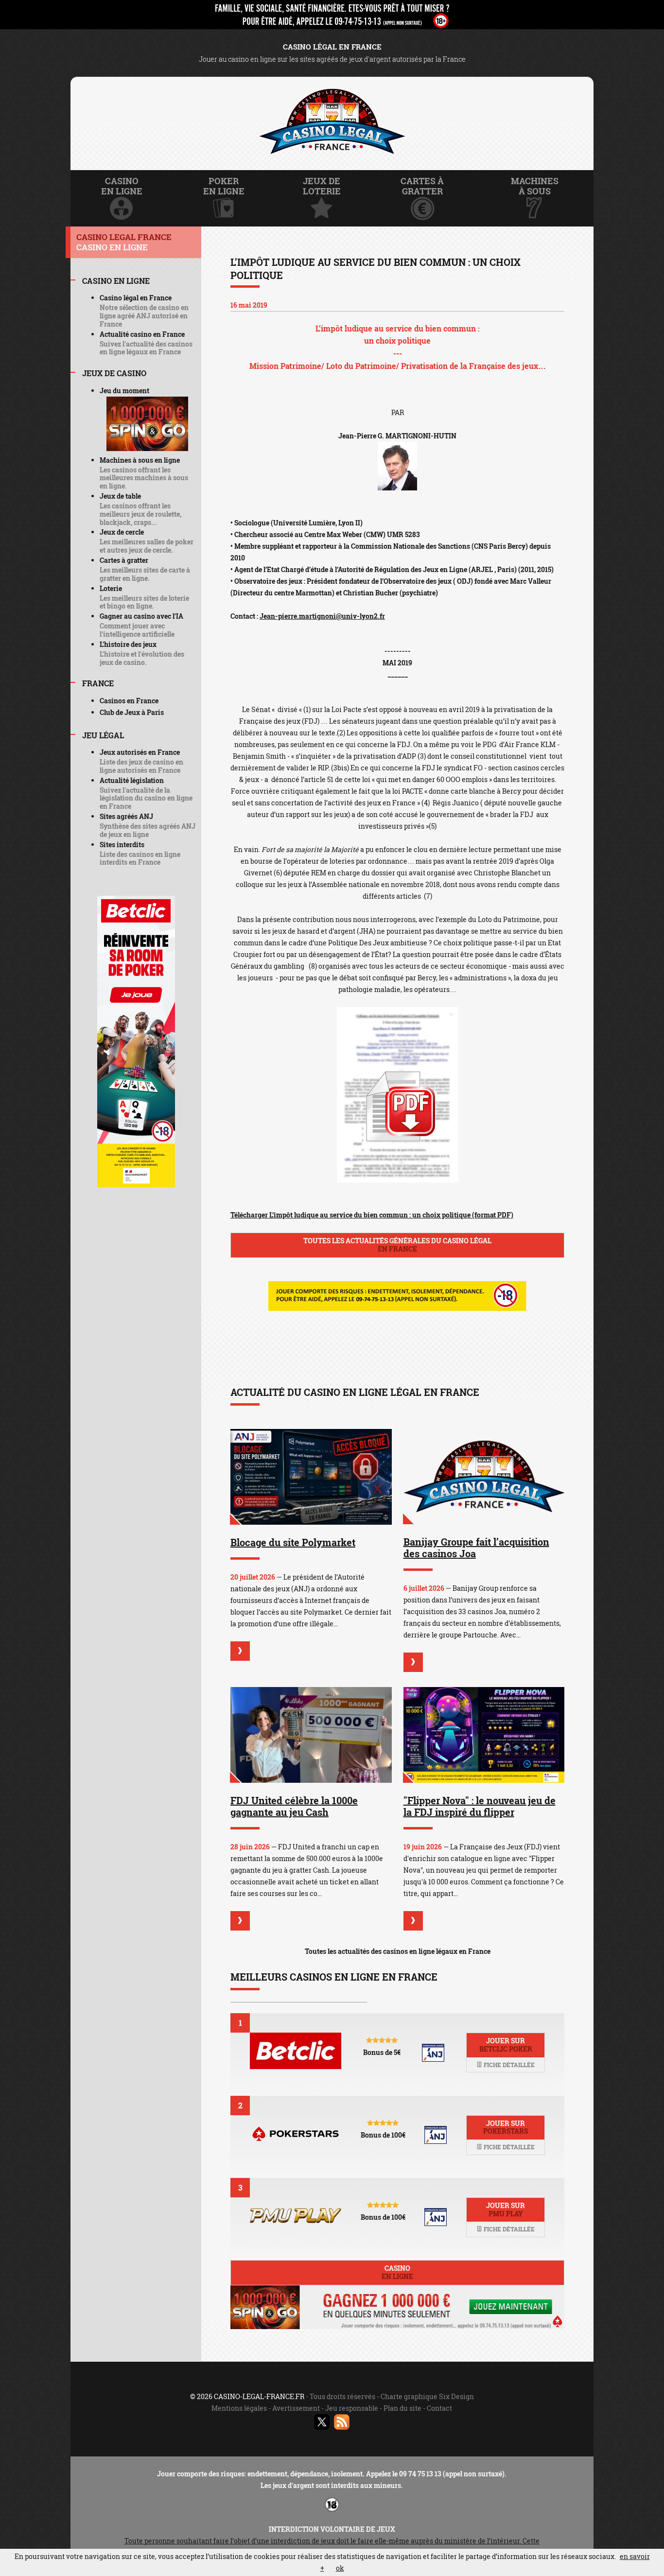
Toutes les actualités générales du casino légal (397, 1245)
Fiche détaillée (508, 2065)
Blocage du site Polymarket (293, 1542)
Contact (439, 2408)
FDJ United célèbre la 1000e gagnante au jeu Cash (294, 1806)
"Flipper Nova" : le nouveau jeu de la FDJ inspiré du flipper (480, 1806)
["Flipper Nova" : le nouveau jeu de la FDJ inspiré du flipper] (484, 1735)
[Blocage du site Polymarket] (311, 1477)
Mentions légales (239, 2408)
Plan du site (402, 2408)
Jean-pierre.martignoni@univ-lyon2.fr (322, 616)
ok (340, 2568)
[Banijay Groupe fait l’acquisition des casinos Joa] (484, 1477)
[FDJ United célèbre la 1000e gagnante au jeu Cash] (311, 1735)
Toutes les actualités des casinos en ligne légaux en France (398, 1951)
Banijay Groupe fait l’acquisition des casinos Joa (476, 1548)
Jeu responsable (352, 2408)
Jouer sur (506, 2045)
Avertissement (296, 2408)
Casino (397, 2272)
